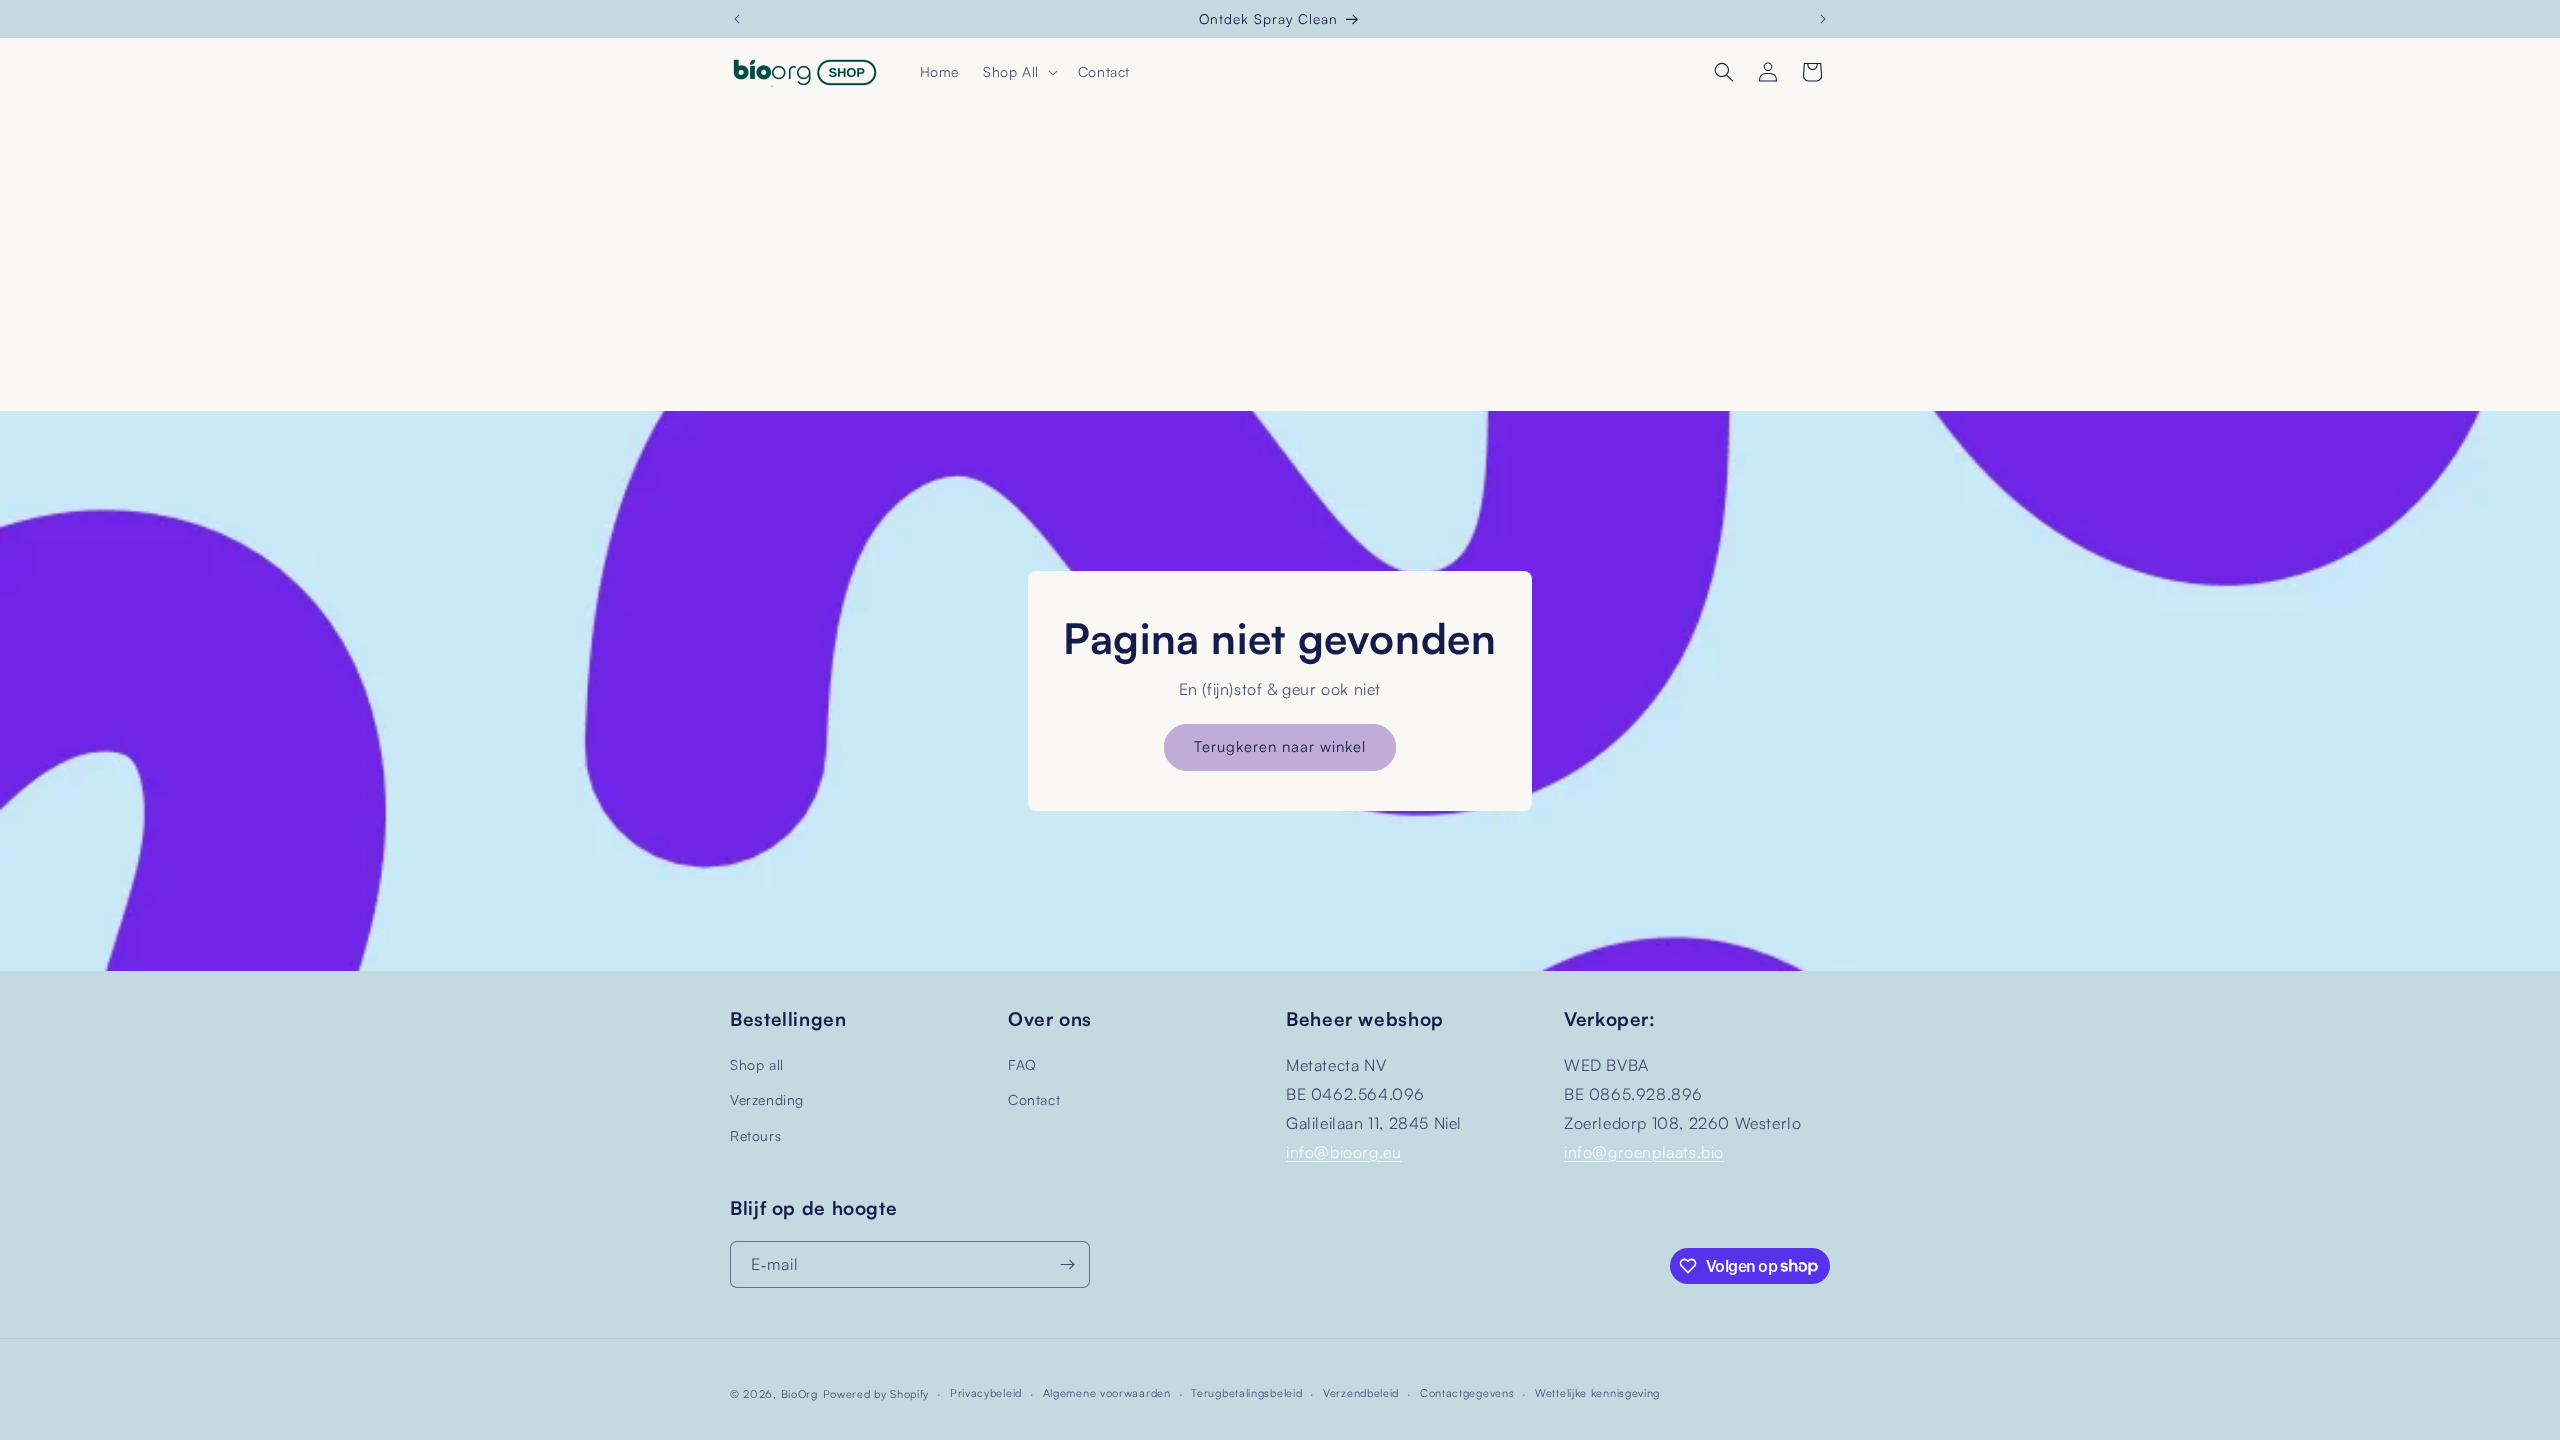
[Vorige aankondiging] (737, 19)
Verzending (767, 1099)
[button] (1018, 72)
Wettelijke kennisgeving (1597, 1393)
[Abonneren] (1067, 1264)
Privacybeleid (986, 1393)
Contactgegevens (1467, 1393)
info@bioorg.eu (1343, 1152)
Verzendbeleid (1361, 1393)
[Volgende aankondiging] (1823, 19)
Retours (755, 1135)
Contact (1034, 1099)
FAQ (1022, 1064)
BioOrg (799, 1394)
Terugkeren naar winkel (1280, 746)
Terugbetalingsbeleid (1246, 1393)
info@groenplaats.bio (1644, 1152)
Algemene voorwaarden (1107, 1393)
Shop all (757, 1064)
